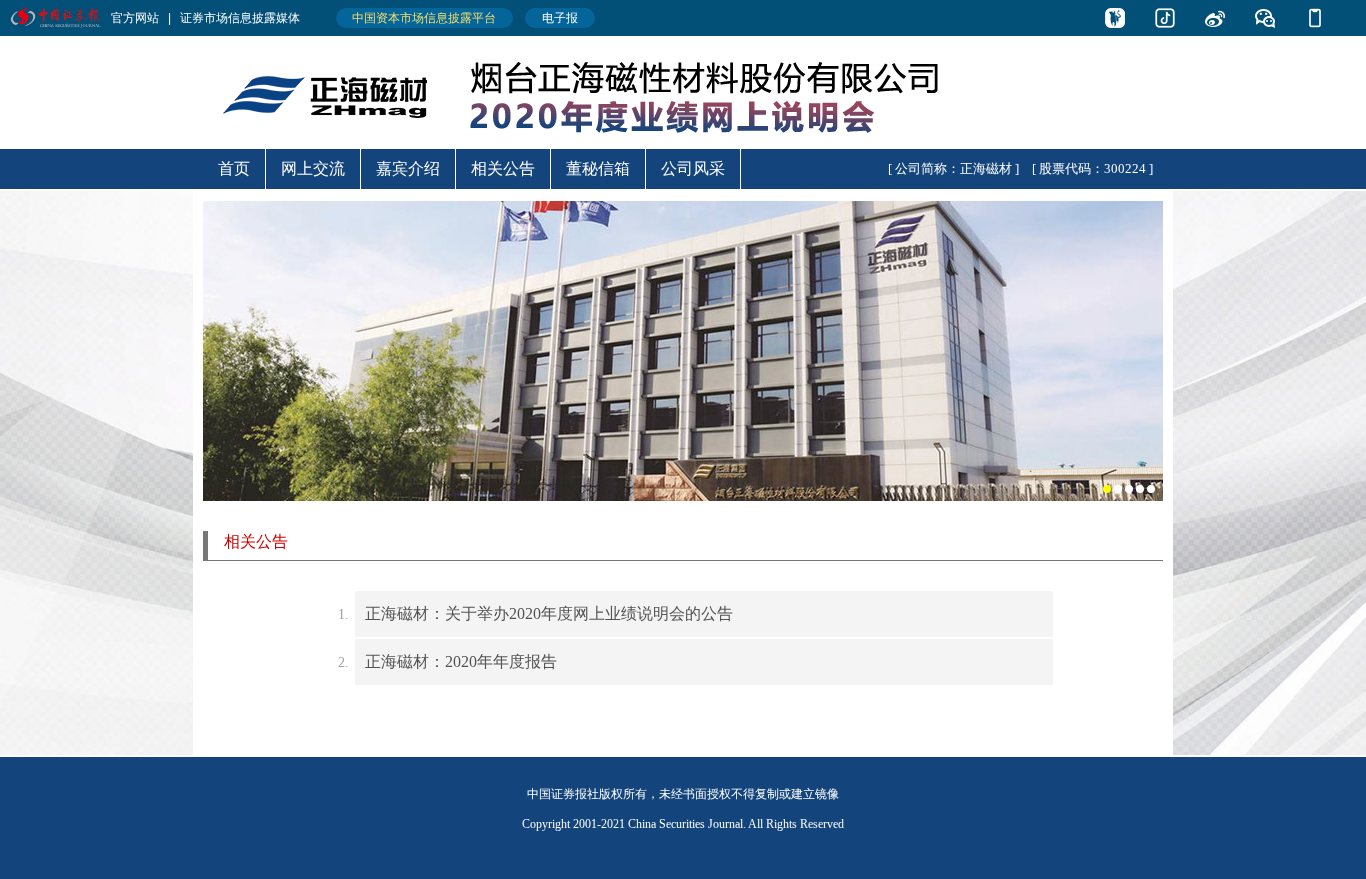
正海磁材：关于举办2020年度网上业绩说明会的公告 (549, 613)
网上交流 (313, 168)
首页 (234, 168)
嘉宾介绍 (408, 168)
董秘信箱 (598, 168)
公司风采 (693, 168)
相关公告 (503, 168)
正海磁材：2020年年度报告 (461, 661)
